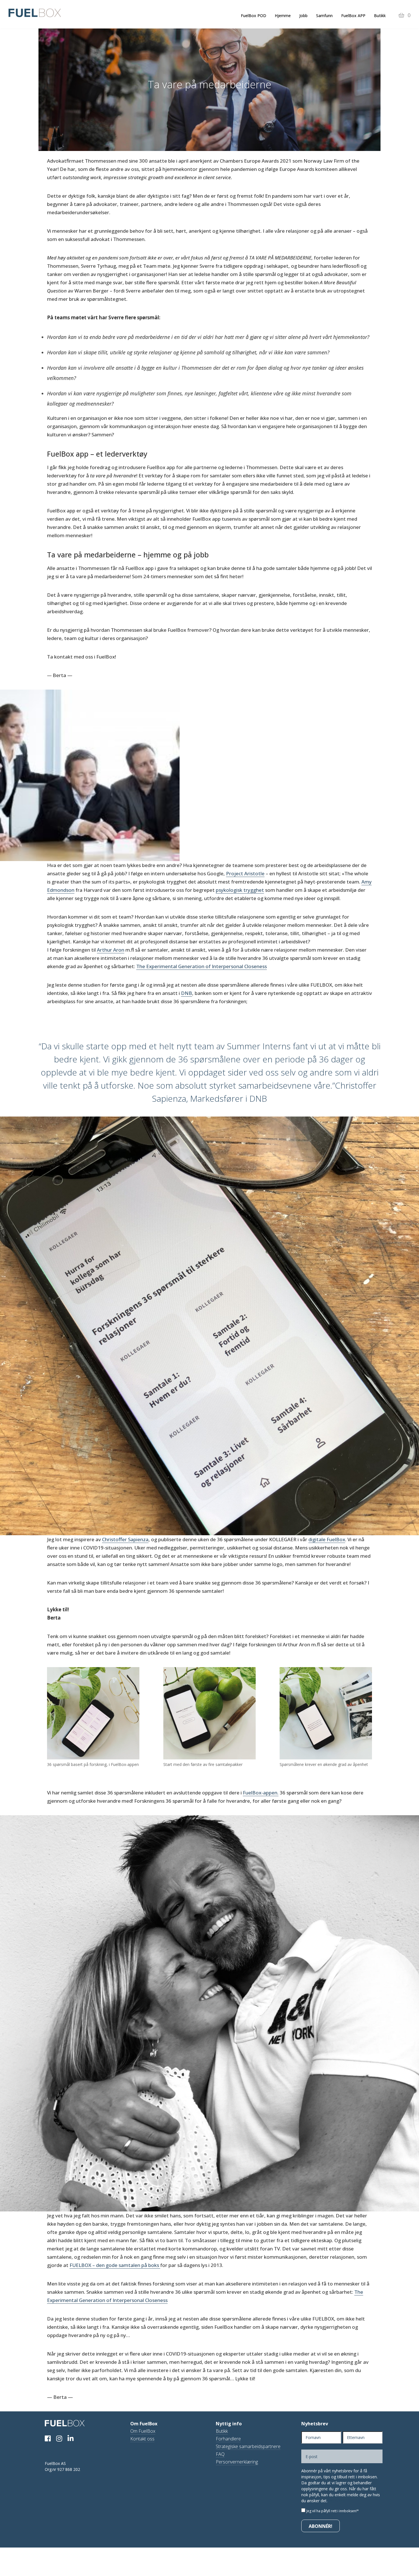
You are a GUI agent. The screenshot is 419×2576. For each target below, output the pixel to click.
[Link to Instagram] (61, 2439)
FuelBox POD (254, 16)
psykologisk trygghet (240, 890)
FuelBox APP (353, 16)
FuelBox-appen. (261, 1793)
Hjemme (283, 16)
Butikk (380, 16)
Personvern (339, 2501)
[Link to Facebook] (50, 2439)
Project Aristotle (245, 873)
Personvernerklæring (237, 2462)
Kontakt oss (142, 2439)
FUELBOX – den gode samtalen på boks (115, 2265)
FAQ (220, 2454)
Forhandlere (228, 2439)
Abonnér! (321, 2526)
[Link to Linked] (73, 2439)
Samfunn (324, 16)
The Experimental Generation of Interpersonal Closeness (202, 966)
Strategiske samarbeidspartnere (248, 2446)
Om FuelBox (143, 2431)
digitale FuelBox (327, 1539)
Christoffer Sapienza (125, 1539)
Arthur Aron (111, 950)
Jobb (303, 16)
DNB (187, 993)
